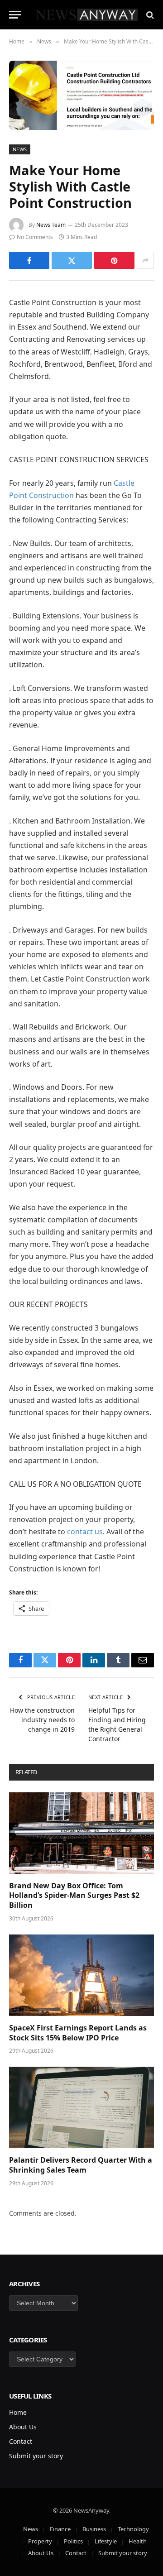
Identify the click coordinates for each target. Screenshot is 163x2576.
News (20, 149)
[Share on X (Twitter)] (72, 260)
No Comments (35, 237)
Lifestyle (106, 2541)
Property (40, 2541)
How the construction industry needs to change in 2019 (42, 1720)
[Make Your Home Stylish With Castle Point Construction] (81, 95)
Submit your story (36, 2456)
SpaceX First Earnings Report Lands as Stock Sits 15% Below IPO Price (78, 2033)
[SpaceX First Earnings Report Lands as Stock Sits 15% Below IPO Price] (81, 1975)
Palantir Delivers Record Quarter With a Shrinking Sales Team (81, 2165)
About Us (23, 2427)
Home (18, 2412)
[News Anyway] (86, 15)
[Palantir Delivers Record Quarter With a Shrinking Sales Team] (81, 2107)
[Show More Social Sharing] (145, 260)
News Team (51, 225)
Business (94, 2529)
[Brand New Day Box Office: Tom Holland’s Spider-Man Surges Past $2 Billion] (81, 1833)
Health (138, 2541)
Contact (21, 2441)
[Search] (149, 15)
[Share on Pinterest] (114, 260)
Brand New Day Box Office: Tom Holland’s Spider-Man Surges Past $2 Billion (74, 1896)
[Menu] (15, 15)
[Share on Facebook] (29, 260)
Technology (133, 2529)
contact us (85, 1532)
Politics (73, 2541)
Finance (60, 2529)
